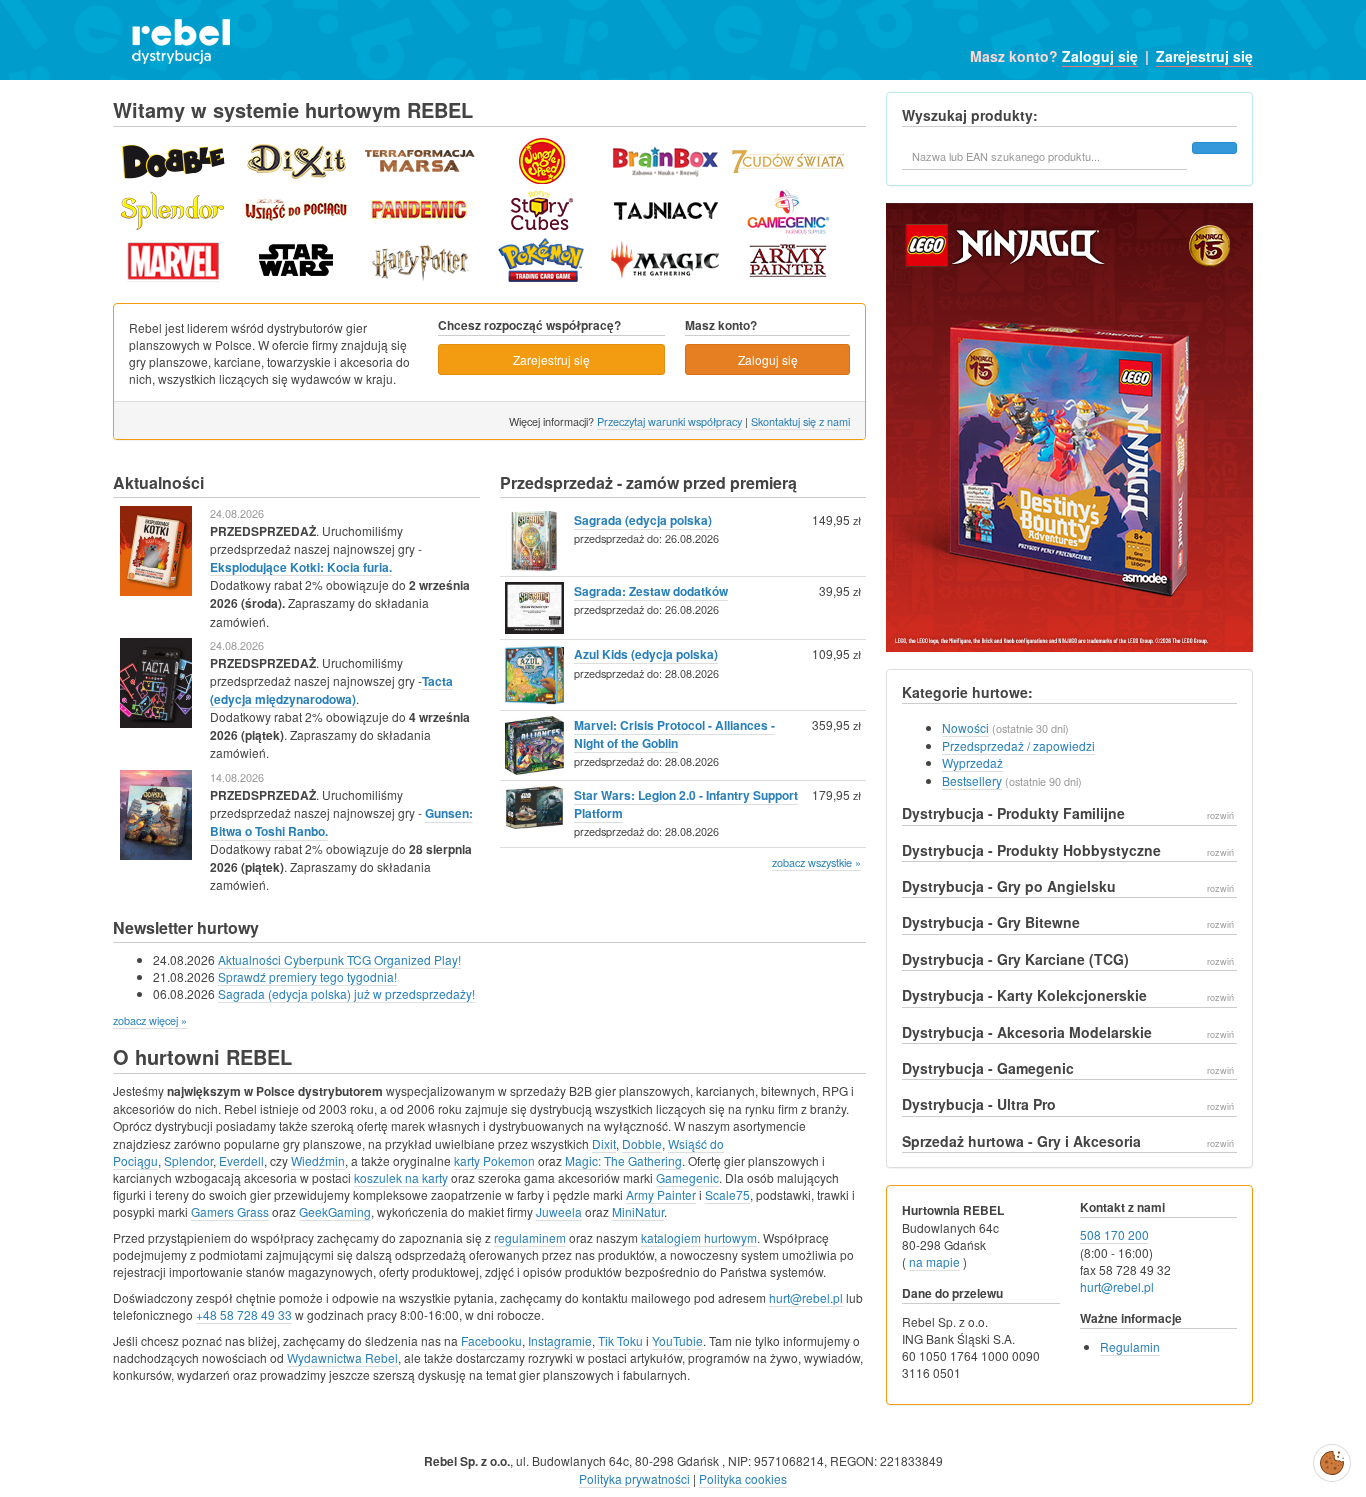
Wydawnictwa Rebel (342, 1357)
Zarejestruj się (1204, 56)
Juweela (559, 1211)
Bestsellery (972, 780)
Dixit (604, 1143)
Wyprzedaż (972, 762)
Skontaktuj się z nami (800, 421)
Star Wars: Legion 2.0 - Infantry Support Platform (686, 804)
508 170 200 (1114, 1234)
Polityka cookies (743, 1478)
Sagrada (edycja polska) (643, 520)
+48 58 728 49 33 (244, 1314)
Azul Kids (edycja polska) (646, 654)
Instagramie (560, 1340)
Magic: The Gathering (623, 1160)
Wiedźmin (318, 1160)
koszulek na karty (401, 1177)
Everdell (241, 1160)
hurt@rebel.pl (806, 1297)
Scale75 (727, 1194)
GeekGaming (335, 1211)
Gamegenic (687, 1177)
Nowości (965, 727)
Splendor (188, 1160)
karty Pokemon (494, 1160)
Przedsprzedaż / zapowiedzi (1018, 745)
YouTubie (677, 1340)
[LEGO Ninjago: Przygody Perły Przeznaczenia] (1069, 433)
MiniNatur (638, 1211)
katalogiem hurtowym (699, 1237)
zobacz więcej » (150, 1020)
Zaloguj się (1100, 56)
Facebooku (491, 1340)
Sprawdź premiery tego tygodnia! (307, 976)
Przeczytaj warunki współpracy (669, 421)
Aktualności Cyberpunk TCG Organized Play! (339, 959)
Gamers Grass (230, 1211)
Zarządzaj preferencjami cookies (1332, 1459)
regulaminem (530, 1237)
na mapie (934, 1261)
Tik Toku (620, 1340)
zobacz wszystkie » (816, 862)
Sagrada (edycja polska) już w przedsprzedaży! (346, 993)
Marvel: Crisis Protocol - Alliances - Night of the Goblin (674, 734)
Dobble (642, 1143)
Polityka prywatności (634, 1478)
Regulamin (1130, 1346)
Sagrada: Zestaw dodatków (651, 591)
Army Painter (661, 1194)
